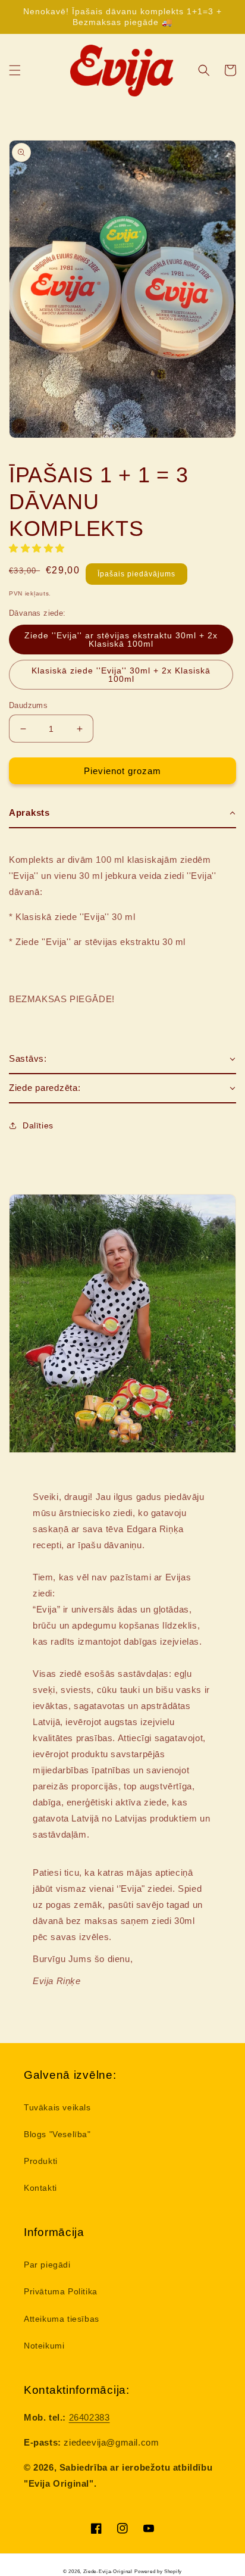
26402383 (89, 2417)
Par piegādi (47, 2265)
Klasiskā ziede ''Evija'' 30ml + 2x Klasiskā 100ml (121, 675)
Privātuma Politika (61, 2291)
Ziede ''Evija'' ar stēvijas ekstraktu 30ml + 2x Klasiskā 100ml (121, 640)
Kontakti (40, 2188)
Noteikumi (44, 2346)
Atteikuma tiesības (62, 2319)
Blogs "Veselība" (57, 2134)
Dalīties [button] (38, 1125)
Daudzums (28, 705)
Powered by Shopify (158, 2571)
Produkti (41, 2161)
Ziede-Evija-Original (108, 2571)
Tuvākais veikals (57, 2107)
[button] (15, 70)
